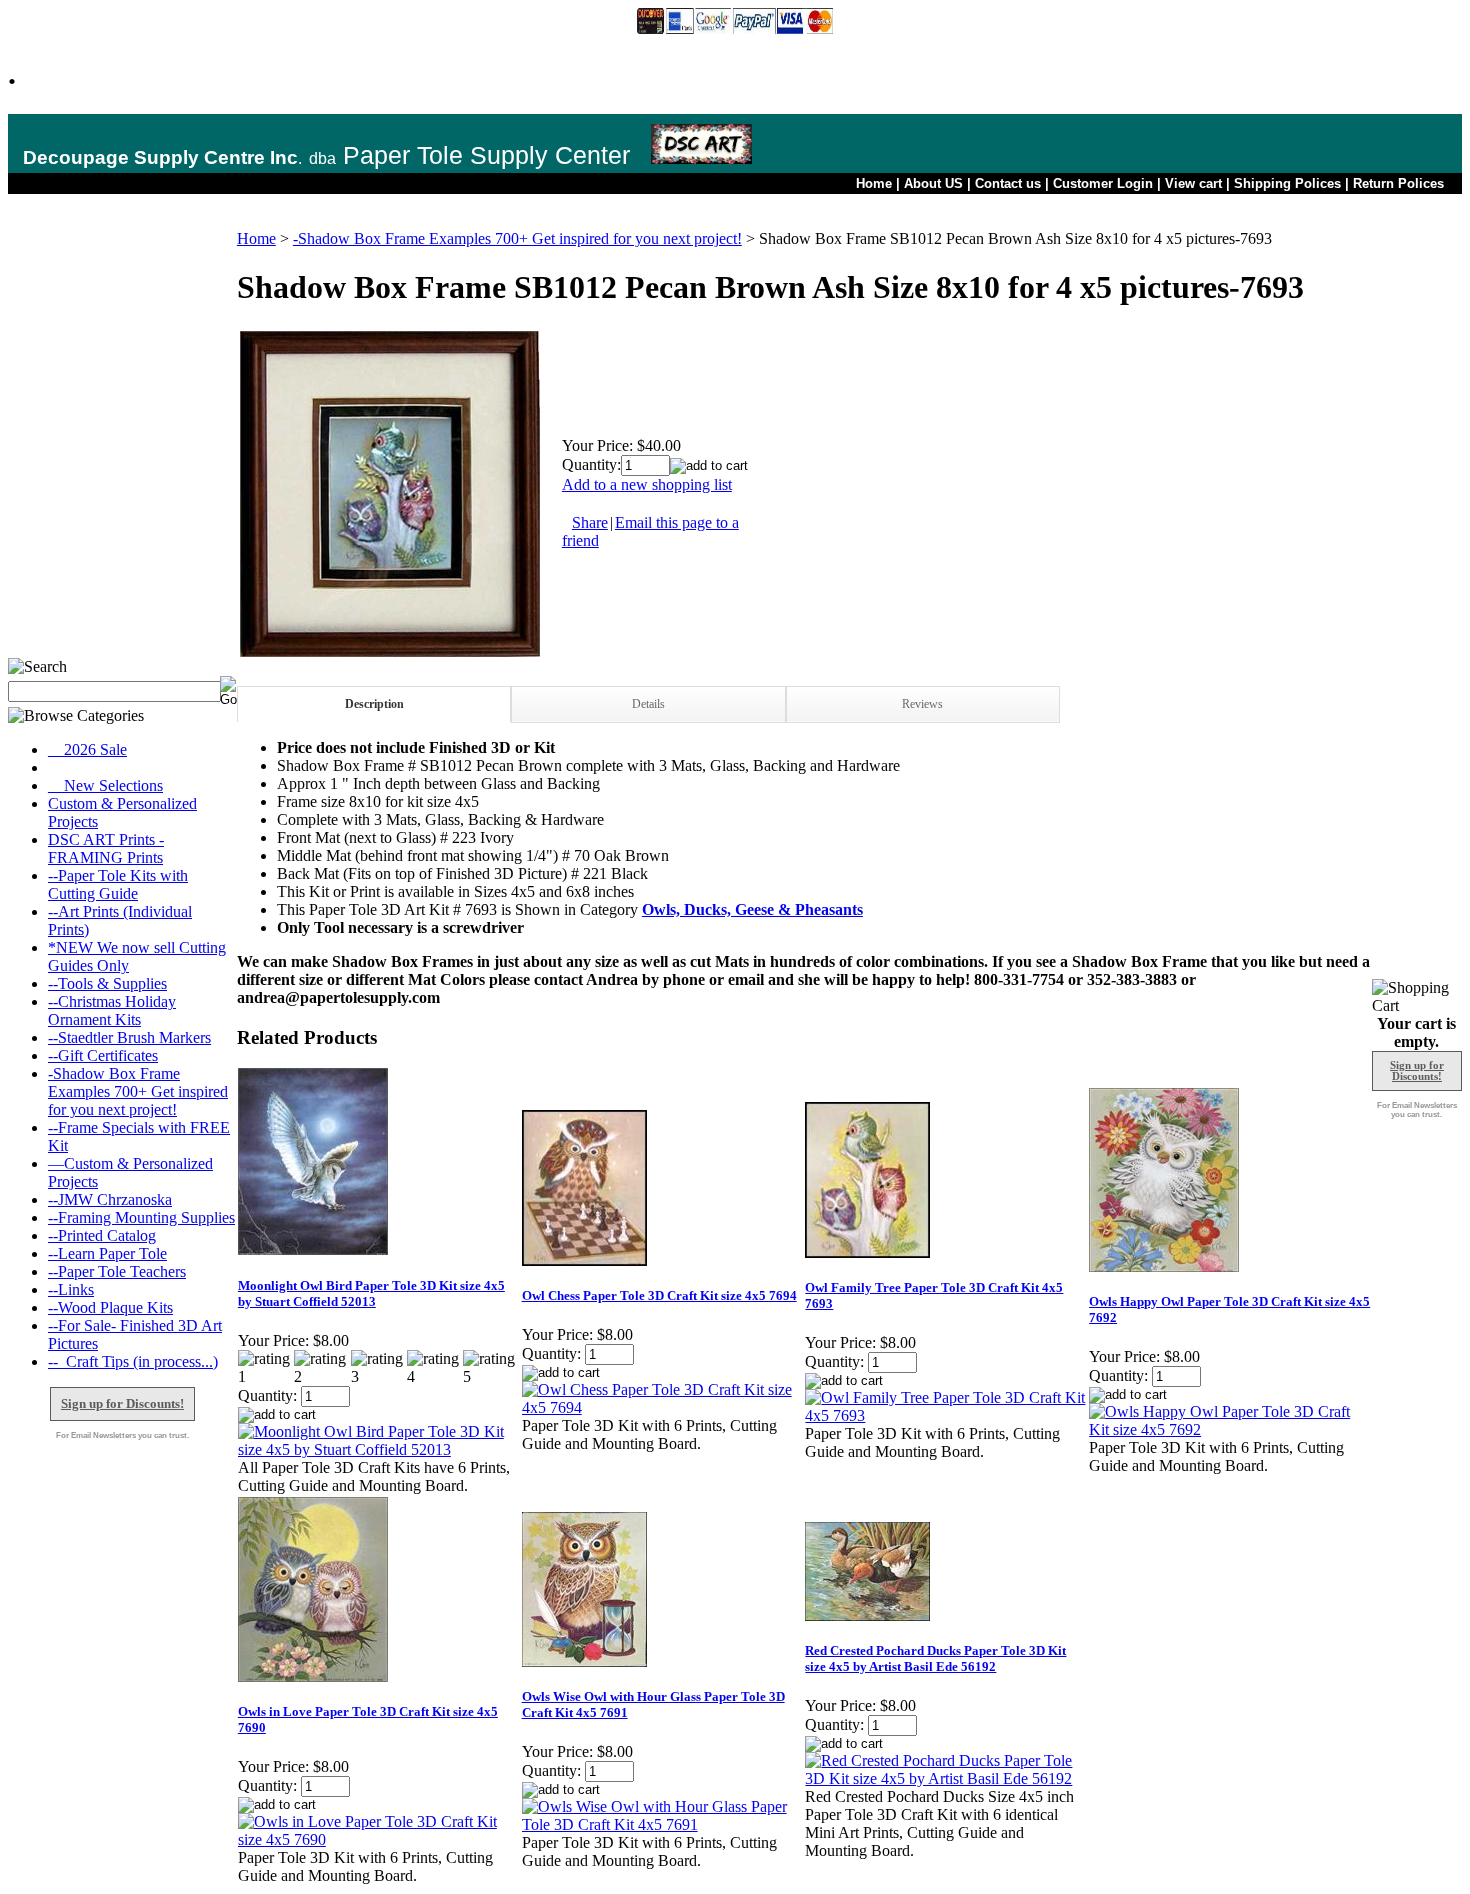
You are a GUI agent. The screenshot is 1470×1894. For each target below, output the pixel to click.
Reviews (922, 704)
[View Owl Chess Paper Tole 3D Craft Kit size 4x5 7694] (663, 1407)
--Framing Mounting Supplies (141, 1217)
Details (648, 704)
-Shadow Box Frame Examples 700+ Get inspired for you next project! (138, 1091)
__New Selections (105, 785)
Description (374, 704)
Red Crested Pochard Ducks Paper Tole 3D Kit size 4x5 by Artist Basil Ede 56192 (935, 1658)
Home (874, 183)
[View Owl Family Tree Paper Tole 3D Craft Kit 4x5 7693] (946, 1415)
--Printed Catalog (102, 1235)
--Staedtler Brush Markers (129, 1037)
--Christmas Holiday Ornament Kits (112, 1010)
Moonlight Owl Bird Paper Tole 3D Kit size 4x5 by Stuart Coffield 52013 (371, 1293)
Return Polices (1398, 183)
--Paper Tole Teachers (117, 1271)
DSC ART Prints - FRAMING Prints (106, 848)
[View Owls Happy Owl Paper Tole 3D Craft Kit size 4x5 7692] (1230, 1429)
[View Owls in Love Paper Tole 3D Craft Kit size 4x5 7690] (379, 1839)
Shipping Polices (1287, 183)
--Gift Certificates (103, 1055)
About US (933, 183)
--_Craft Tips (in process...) (133, 1361)
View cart (1193, 183)
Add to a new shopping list (647, 484)
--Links (71, 1289)
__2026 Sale (87, 749)
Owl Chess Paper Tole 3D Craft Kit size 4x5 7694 (659, 1295)
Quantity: (591, 464)
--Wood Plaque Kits (110, 1307)
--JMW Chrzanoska (110, 1199)
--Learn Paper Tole (107, 1253)
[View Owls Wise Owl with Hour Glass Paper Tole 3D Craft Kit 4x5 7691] (663, 1824)
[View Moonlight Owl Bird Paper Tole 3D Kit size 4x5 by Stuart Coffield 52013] (379, 1449)
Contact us (1008, 183)
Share (590, 522)
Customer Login (1103, 183)
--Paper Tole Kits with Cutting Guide (118, 884)
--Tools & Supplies (107, 983)
